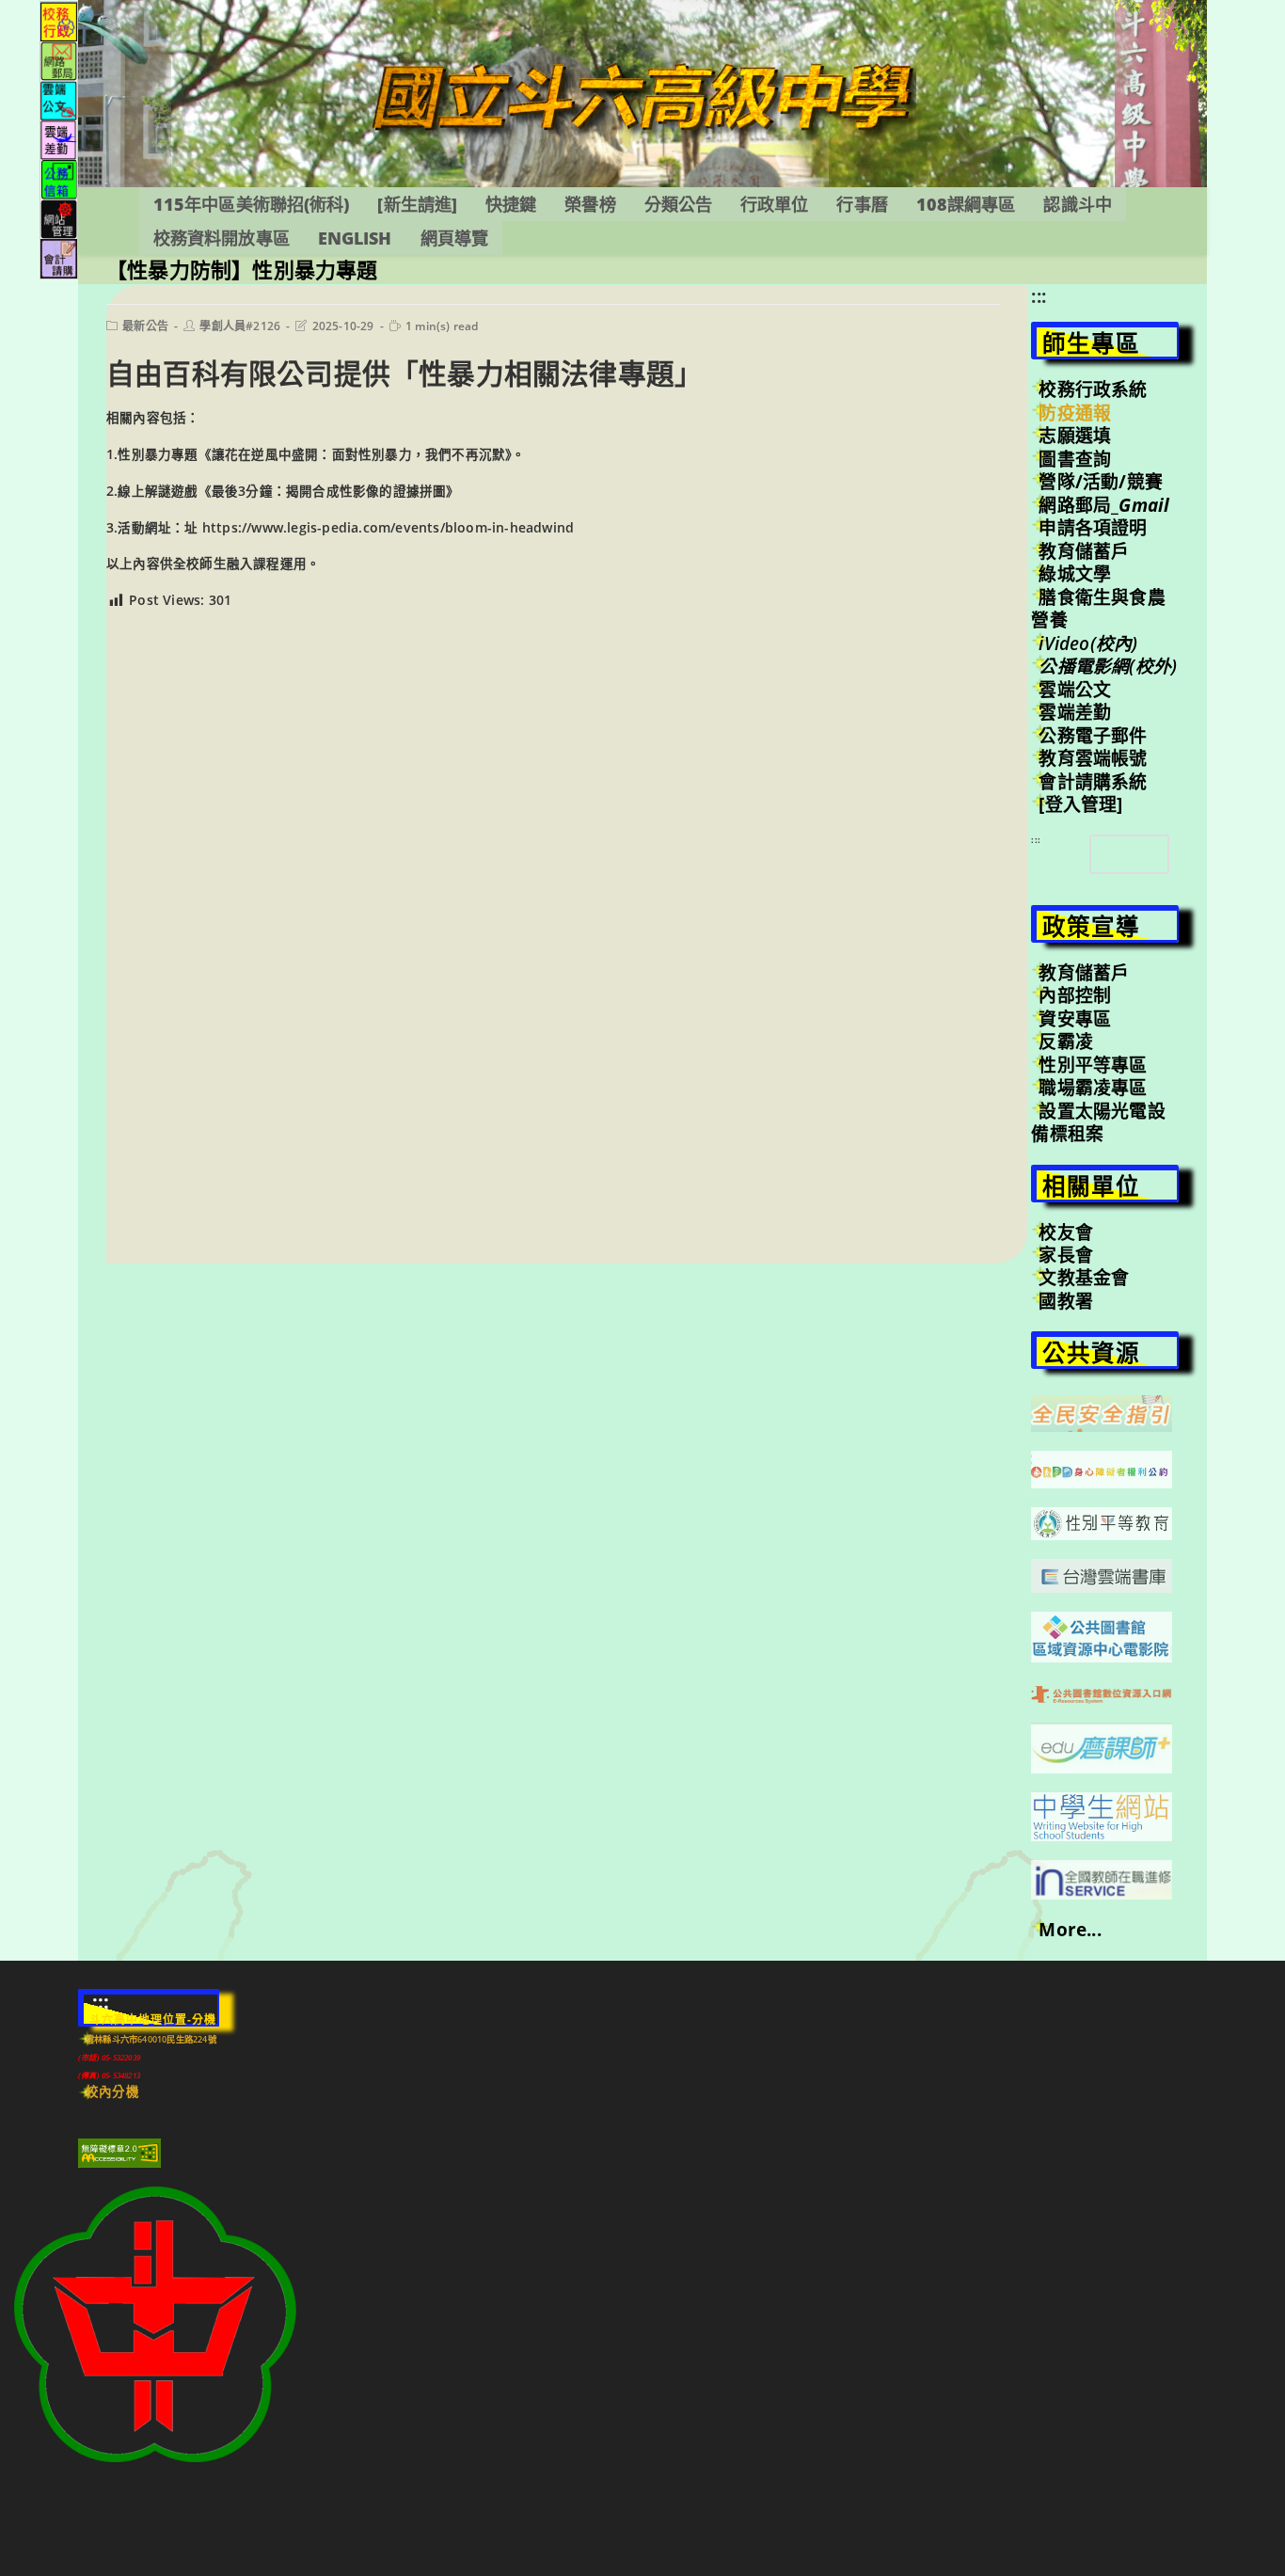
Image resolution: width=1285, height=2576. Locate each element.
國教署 (1066, 1301)
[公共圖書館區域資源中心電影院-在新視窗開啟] (1102, 1635)
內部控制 (1075, 995)
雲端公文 (1075, 690)
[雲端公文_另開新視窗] (59, 99)
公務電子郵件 (1093, 736)
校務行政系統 (1093, 390)
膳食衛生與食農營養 (1098, 609)
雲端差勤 (1075, 712)
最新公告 (145, 326)
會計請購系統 (1093, 782)
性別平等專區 (1093, 1065)
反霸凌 (1066, 1042)
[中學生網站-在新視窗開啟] (1102, 1815)
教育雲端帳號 (1093, 758)
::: (1039, 296)
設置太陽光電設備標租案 (1098, 1122)
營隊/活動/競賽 (1101, 482)
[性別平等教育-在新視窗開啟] (1102, 1522)
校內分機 (112, 2091)
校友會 (1066, 1232)
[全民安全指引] (1102, 1412)
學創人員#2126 (240, 326)
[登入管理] (1080, 804)
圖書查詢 (1075, 459)
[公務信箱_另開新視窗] (59, 178)
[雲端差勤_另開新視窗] (59, 139)
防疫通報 (1075, 413)
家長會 (1066, 1255)
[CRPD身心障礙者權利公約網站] (1102, 1468)
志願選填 (1075, 436)
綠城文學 (1075, 574)
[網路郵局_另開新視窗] (59, 60)
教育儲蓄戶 (1084, 551)
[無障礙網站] (119, 2152)
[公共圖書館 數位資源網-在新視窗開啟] (1102, 1693)
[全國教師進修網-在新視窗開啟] (1102, 1878)
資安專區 (1075, 1019)
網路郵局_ (1104, 505)
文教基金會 (1084, 1278)
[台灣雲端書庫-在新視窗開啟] (1102, 1574)
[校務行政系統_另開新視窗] (59, 20)
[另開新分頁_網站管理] (59, 218)
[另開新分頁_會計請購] (59, 257)
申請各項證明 (1093, 528)
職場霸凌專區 (1093, 1088)
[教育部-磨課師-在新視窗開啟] (1102, 1746)
